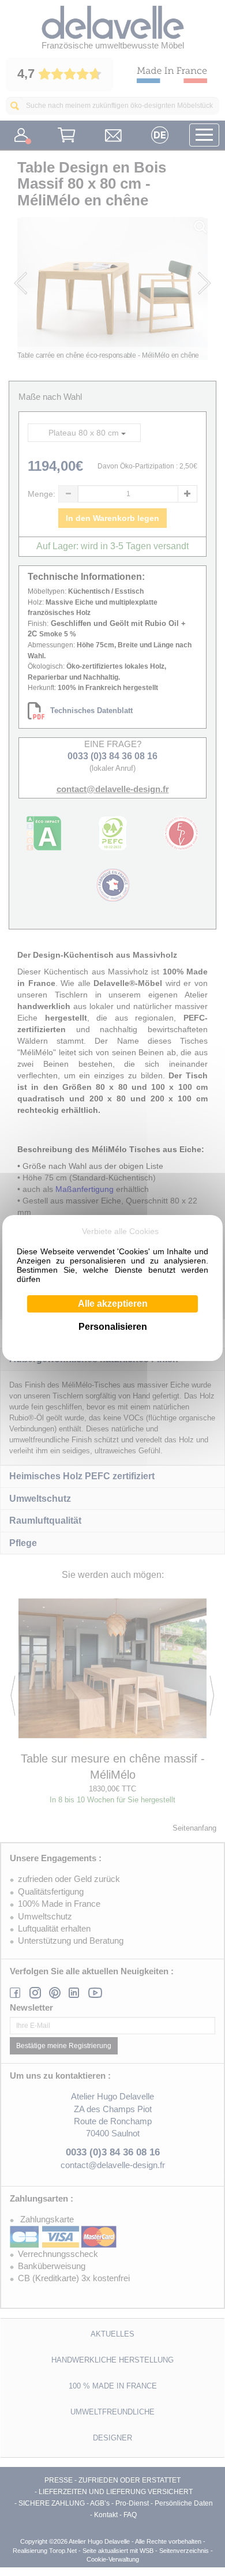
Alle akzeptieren (113, 1304)
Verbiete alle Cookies (120, 1231)
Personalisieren (113, 1327)
